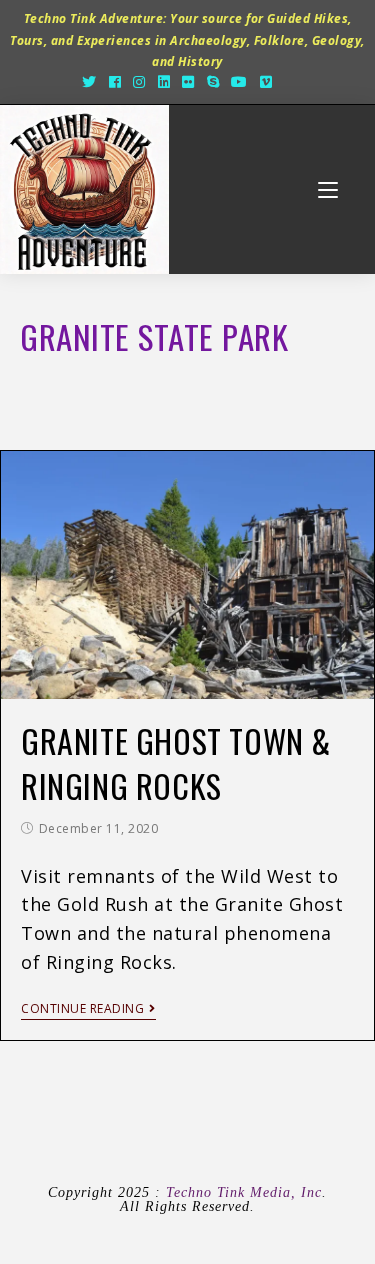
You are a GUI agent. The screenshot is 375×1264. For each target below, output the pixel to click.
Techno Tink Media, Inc (244, 1192)
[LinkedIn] (164, 82)
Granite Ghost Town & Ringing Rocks (176, 763)
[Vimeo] (266, 82)
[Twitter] (89, 82)
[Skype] (213, 82)
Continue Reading (82, 1009)
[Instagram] (139, 82)
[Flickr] (188, 82)
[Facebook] (115, 82)
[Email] (288, 82)
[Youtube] (239, 82)
